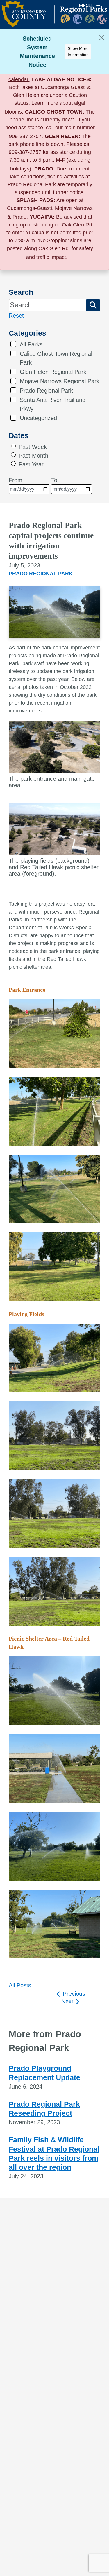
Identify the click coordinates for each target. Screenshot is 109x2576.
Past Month (33, 456)
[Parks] (54, 18)
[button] (93, 305)
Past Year (31, 464)
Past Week (33, 447)
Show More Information (78, 52)
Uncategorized (38, 418)
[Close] (102, 38)
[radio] (13, 446)
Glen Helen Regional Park (53, 372)
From (16, 480)
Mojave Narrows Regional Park (60, 381)
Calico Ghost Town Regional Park (56, 358)
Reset (16, 316)
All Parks (31, 344)
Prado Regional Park (46, 391)
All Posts (20, 1985)
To (54, 480)
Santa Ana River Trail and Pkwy (53, 404)
